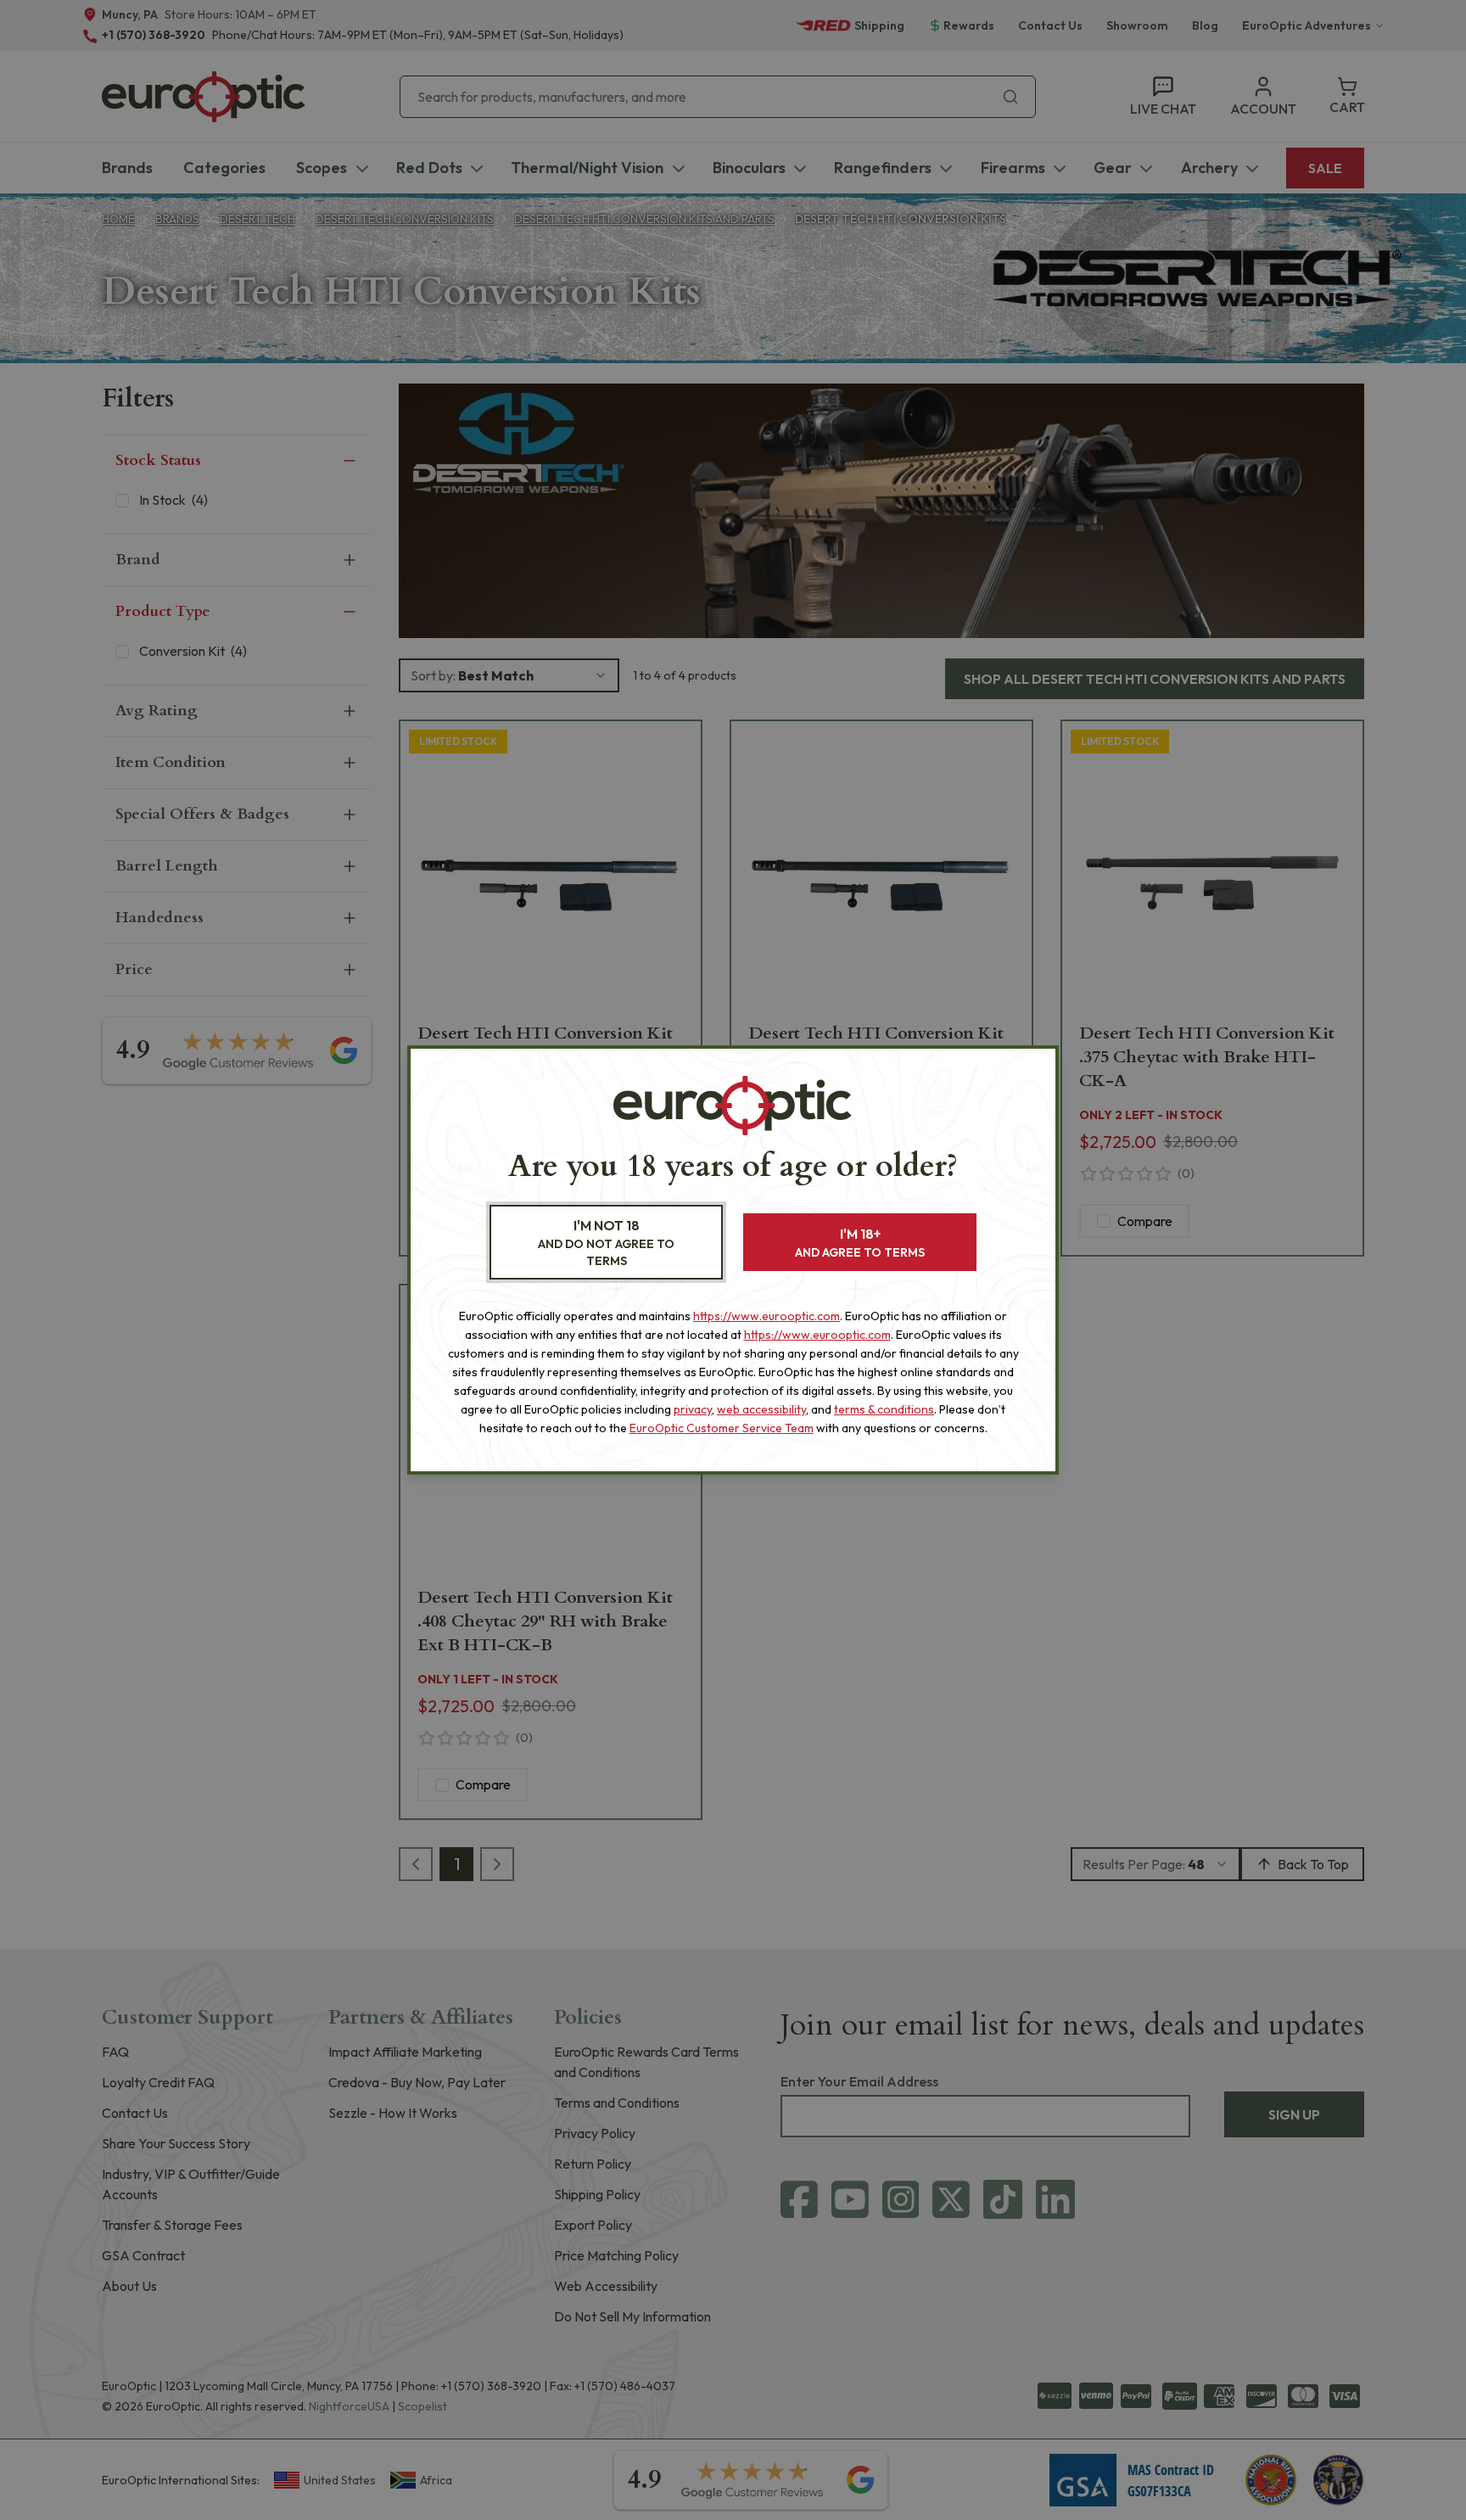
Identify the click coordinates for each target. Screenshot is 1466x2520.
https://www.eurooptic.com (767, 1316)
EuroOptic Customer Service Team (722, 1428)
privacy (693, 1409)
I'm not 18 (606, 1243)
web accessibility (761, 1409)
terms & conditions (884, 1409)
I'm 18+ (860, 1243)
